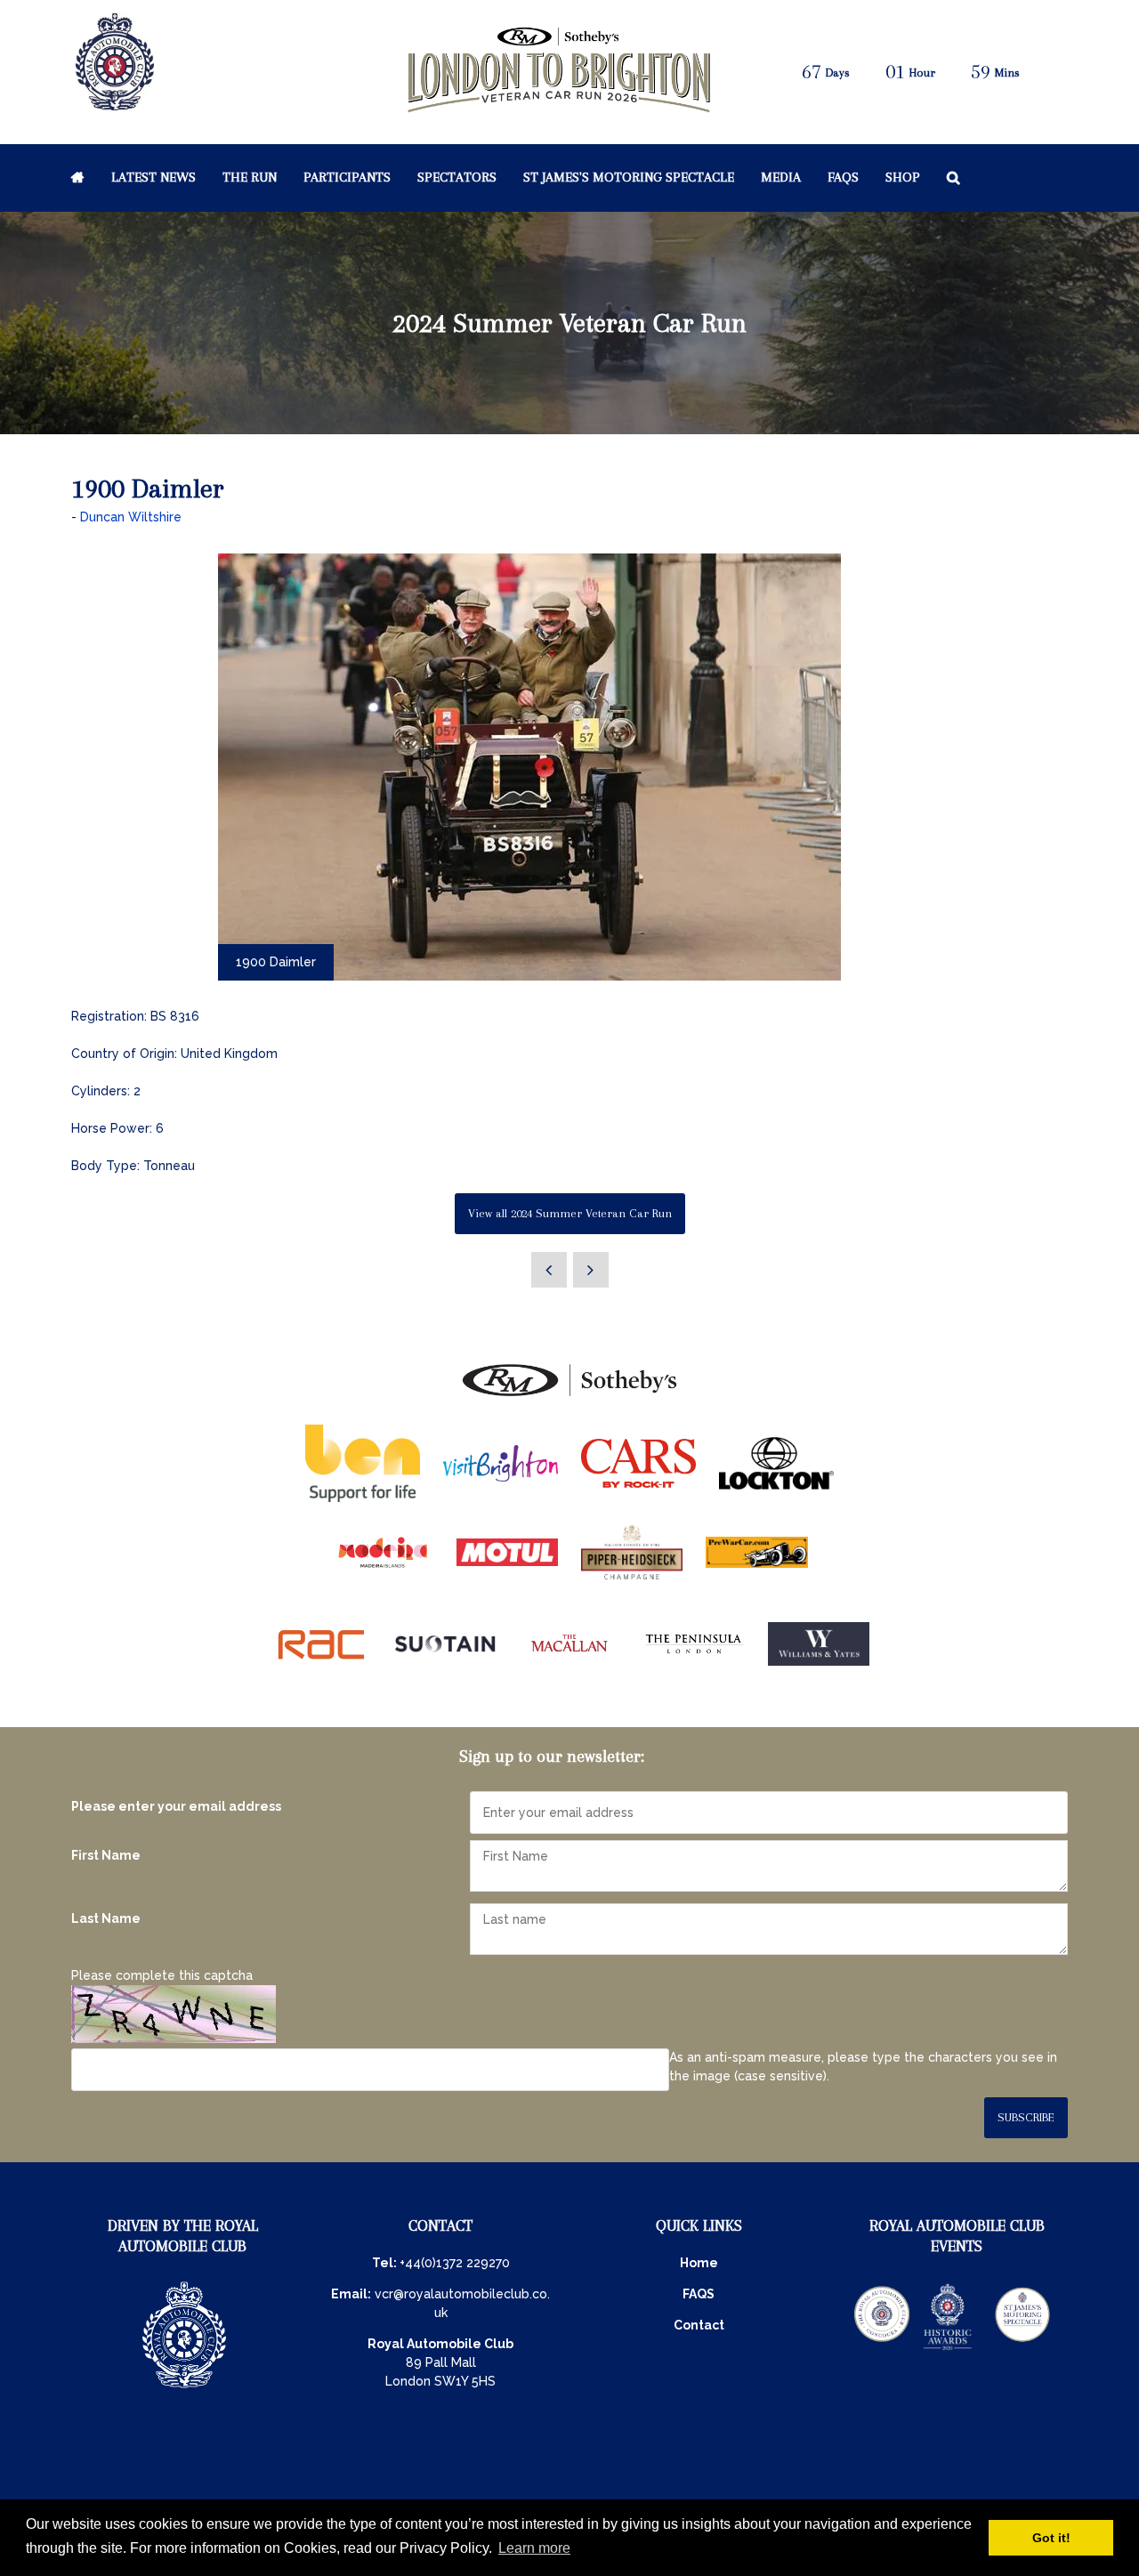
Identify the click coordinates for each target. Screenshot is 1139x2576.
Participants (347, 177)
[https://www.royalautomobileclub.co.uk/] (184, 2390)
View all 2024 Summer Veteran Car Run (570, 1213)
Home (78, 177)
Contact (699, 2325)
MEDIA (781, 177)
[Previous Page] (549, 1270)
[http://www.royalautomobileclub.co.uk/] (115, 103)
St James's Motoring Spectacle (629, 177)
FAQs (843, 177)
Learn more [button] (534, 2548)
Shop (903, 177)
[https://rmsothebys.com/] (569, 1397)
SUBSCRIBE (1026, 2117)
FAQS (699, 2294)
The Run (250, 177)
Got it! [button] (1051, 2538)
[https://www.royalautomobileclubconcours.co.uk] (882, 2348)
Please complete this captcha (162, 1975)
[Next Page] (591, 1270)
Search (953, 177)
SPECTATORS (457, 177)
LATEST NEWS (153, 177)
